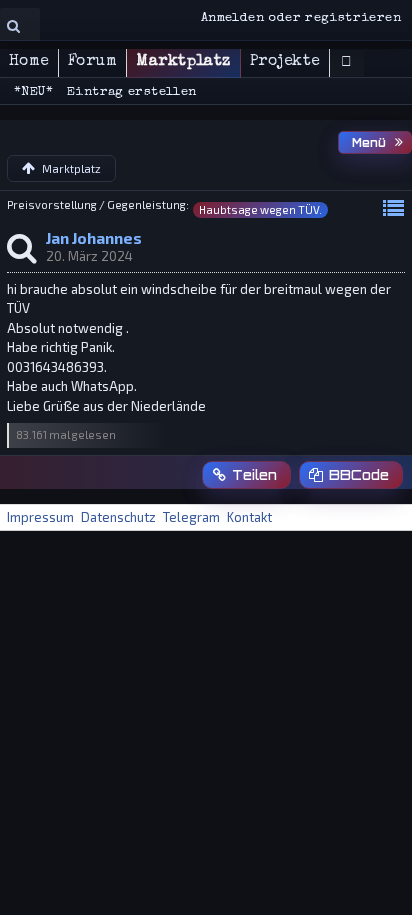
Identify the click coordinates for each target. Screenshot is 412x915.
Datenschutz (118, 517)
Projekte (285, 62)
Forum (92, 62)
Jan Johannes (94, 237)
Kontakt (249, 517)
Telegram (191, 517)
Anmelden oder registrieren (301, 18)
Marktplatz (183, 62)
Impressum (40, 517)
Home (29, 62)
